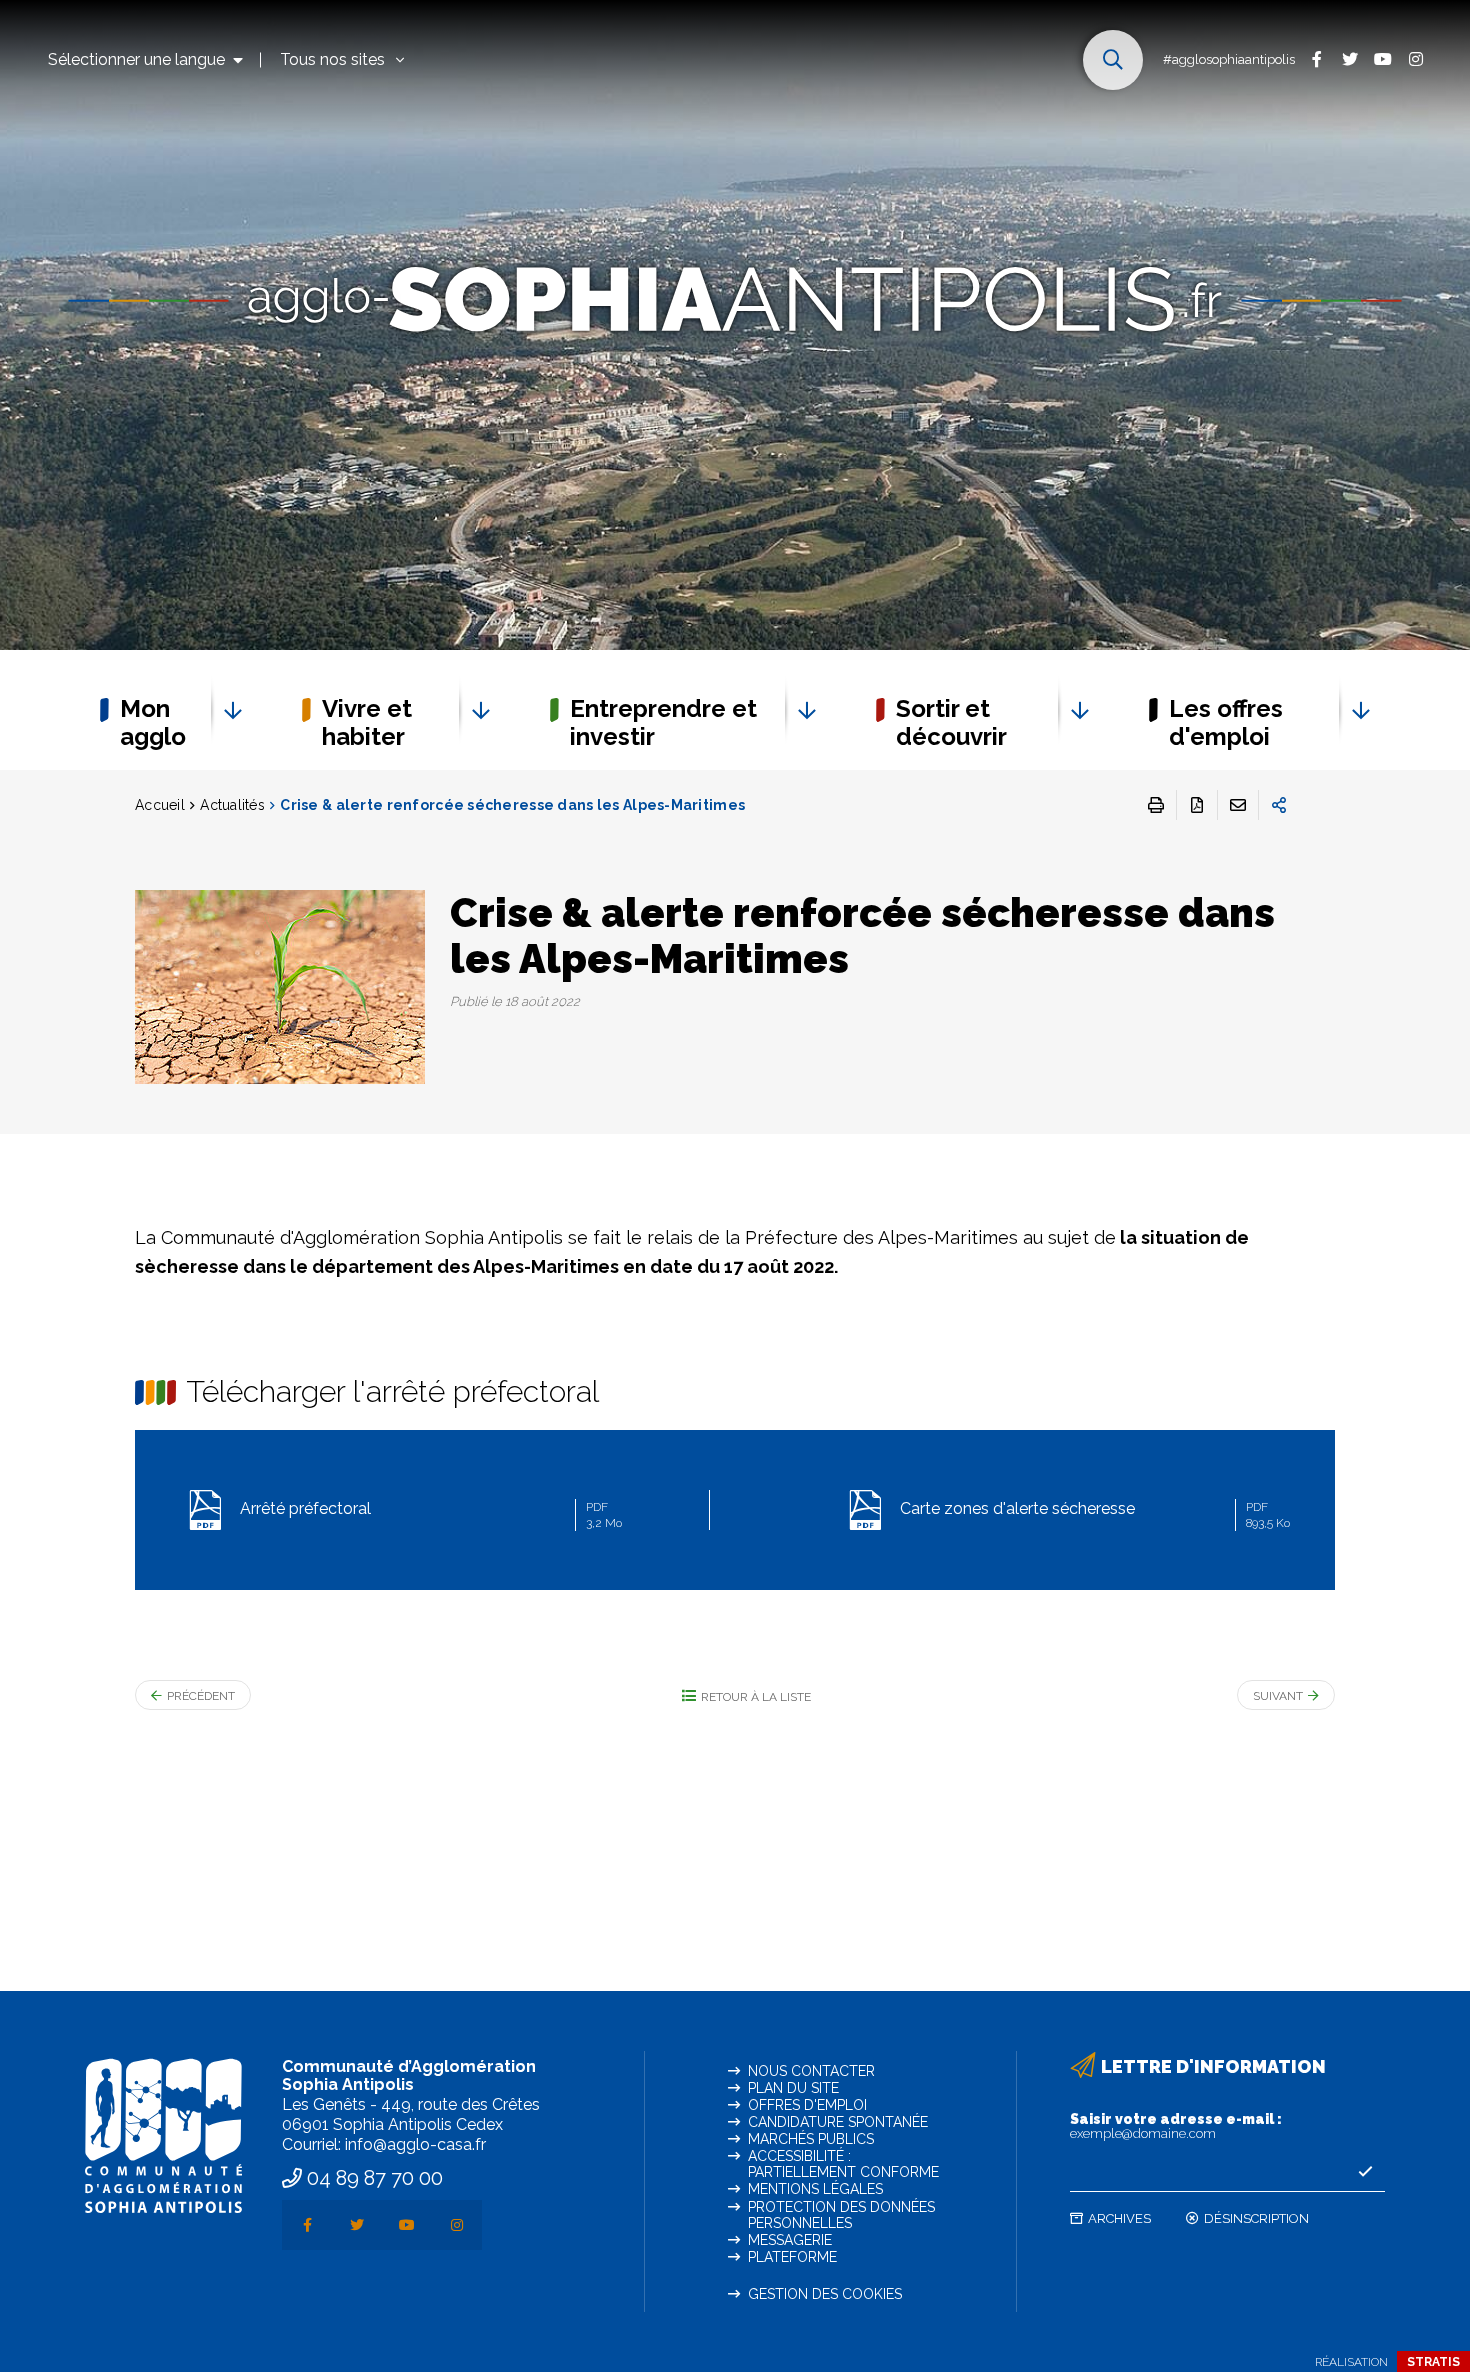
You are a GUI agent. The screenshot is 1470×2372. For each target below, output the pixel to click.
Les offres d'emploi (1226, 722)
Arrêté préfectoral (431, 1514)
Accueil (160, 805)
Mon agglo (153, 722)
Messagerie (790, 2240)
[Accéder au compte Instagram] (1415, 58)
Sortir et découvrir (951, 722)
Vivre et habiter (367, 722)
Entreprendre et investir (663, 722)
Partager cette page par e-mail (1238, 805)
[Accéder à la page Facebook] (1316, 58)
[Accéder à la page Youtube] (1382, 58)
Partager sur (1279, 805)
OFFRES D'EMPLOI (807, 2105)
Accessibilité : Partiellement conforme (843, 2164)
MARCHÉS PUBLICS (811, 2139)
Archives (1119, 2218)
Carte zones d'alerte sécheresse (1092, 1514)
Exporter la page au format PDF (1197, 805)
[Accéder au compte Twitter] (1349, 58)
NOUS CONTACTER (811, 2071)
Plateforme (792, 2257)
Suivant (1278, 1696)
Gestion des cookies (825, 2294)
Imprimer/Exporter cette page (1156, 805)
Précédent (201, 1696)
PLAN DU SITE (793, 2088)
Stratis (1433, 2362)
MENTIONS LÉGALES (815, 2189)
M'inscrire (1365, 2172)
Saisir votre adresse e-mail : (1176, 2126)
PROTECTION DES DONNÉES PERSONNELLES (841, 2215)
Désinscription (1256, 2218)
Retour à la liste (756, 1697)
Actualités (232, 805)
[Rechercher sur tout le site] (1113, 60)
